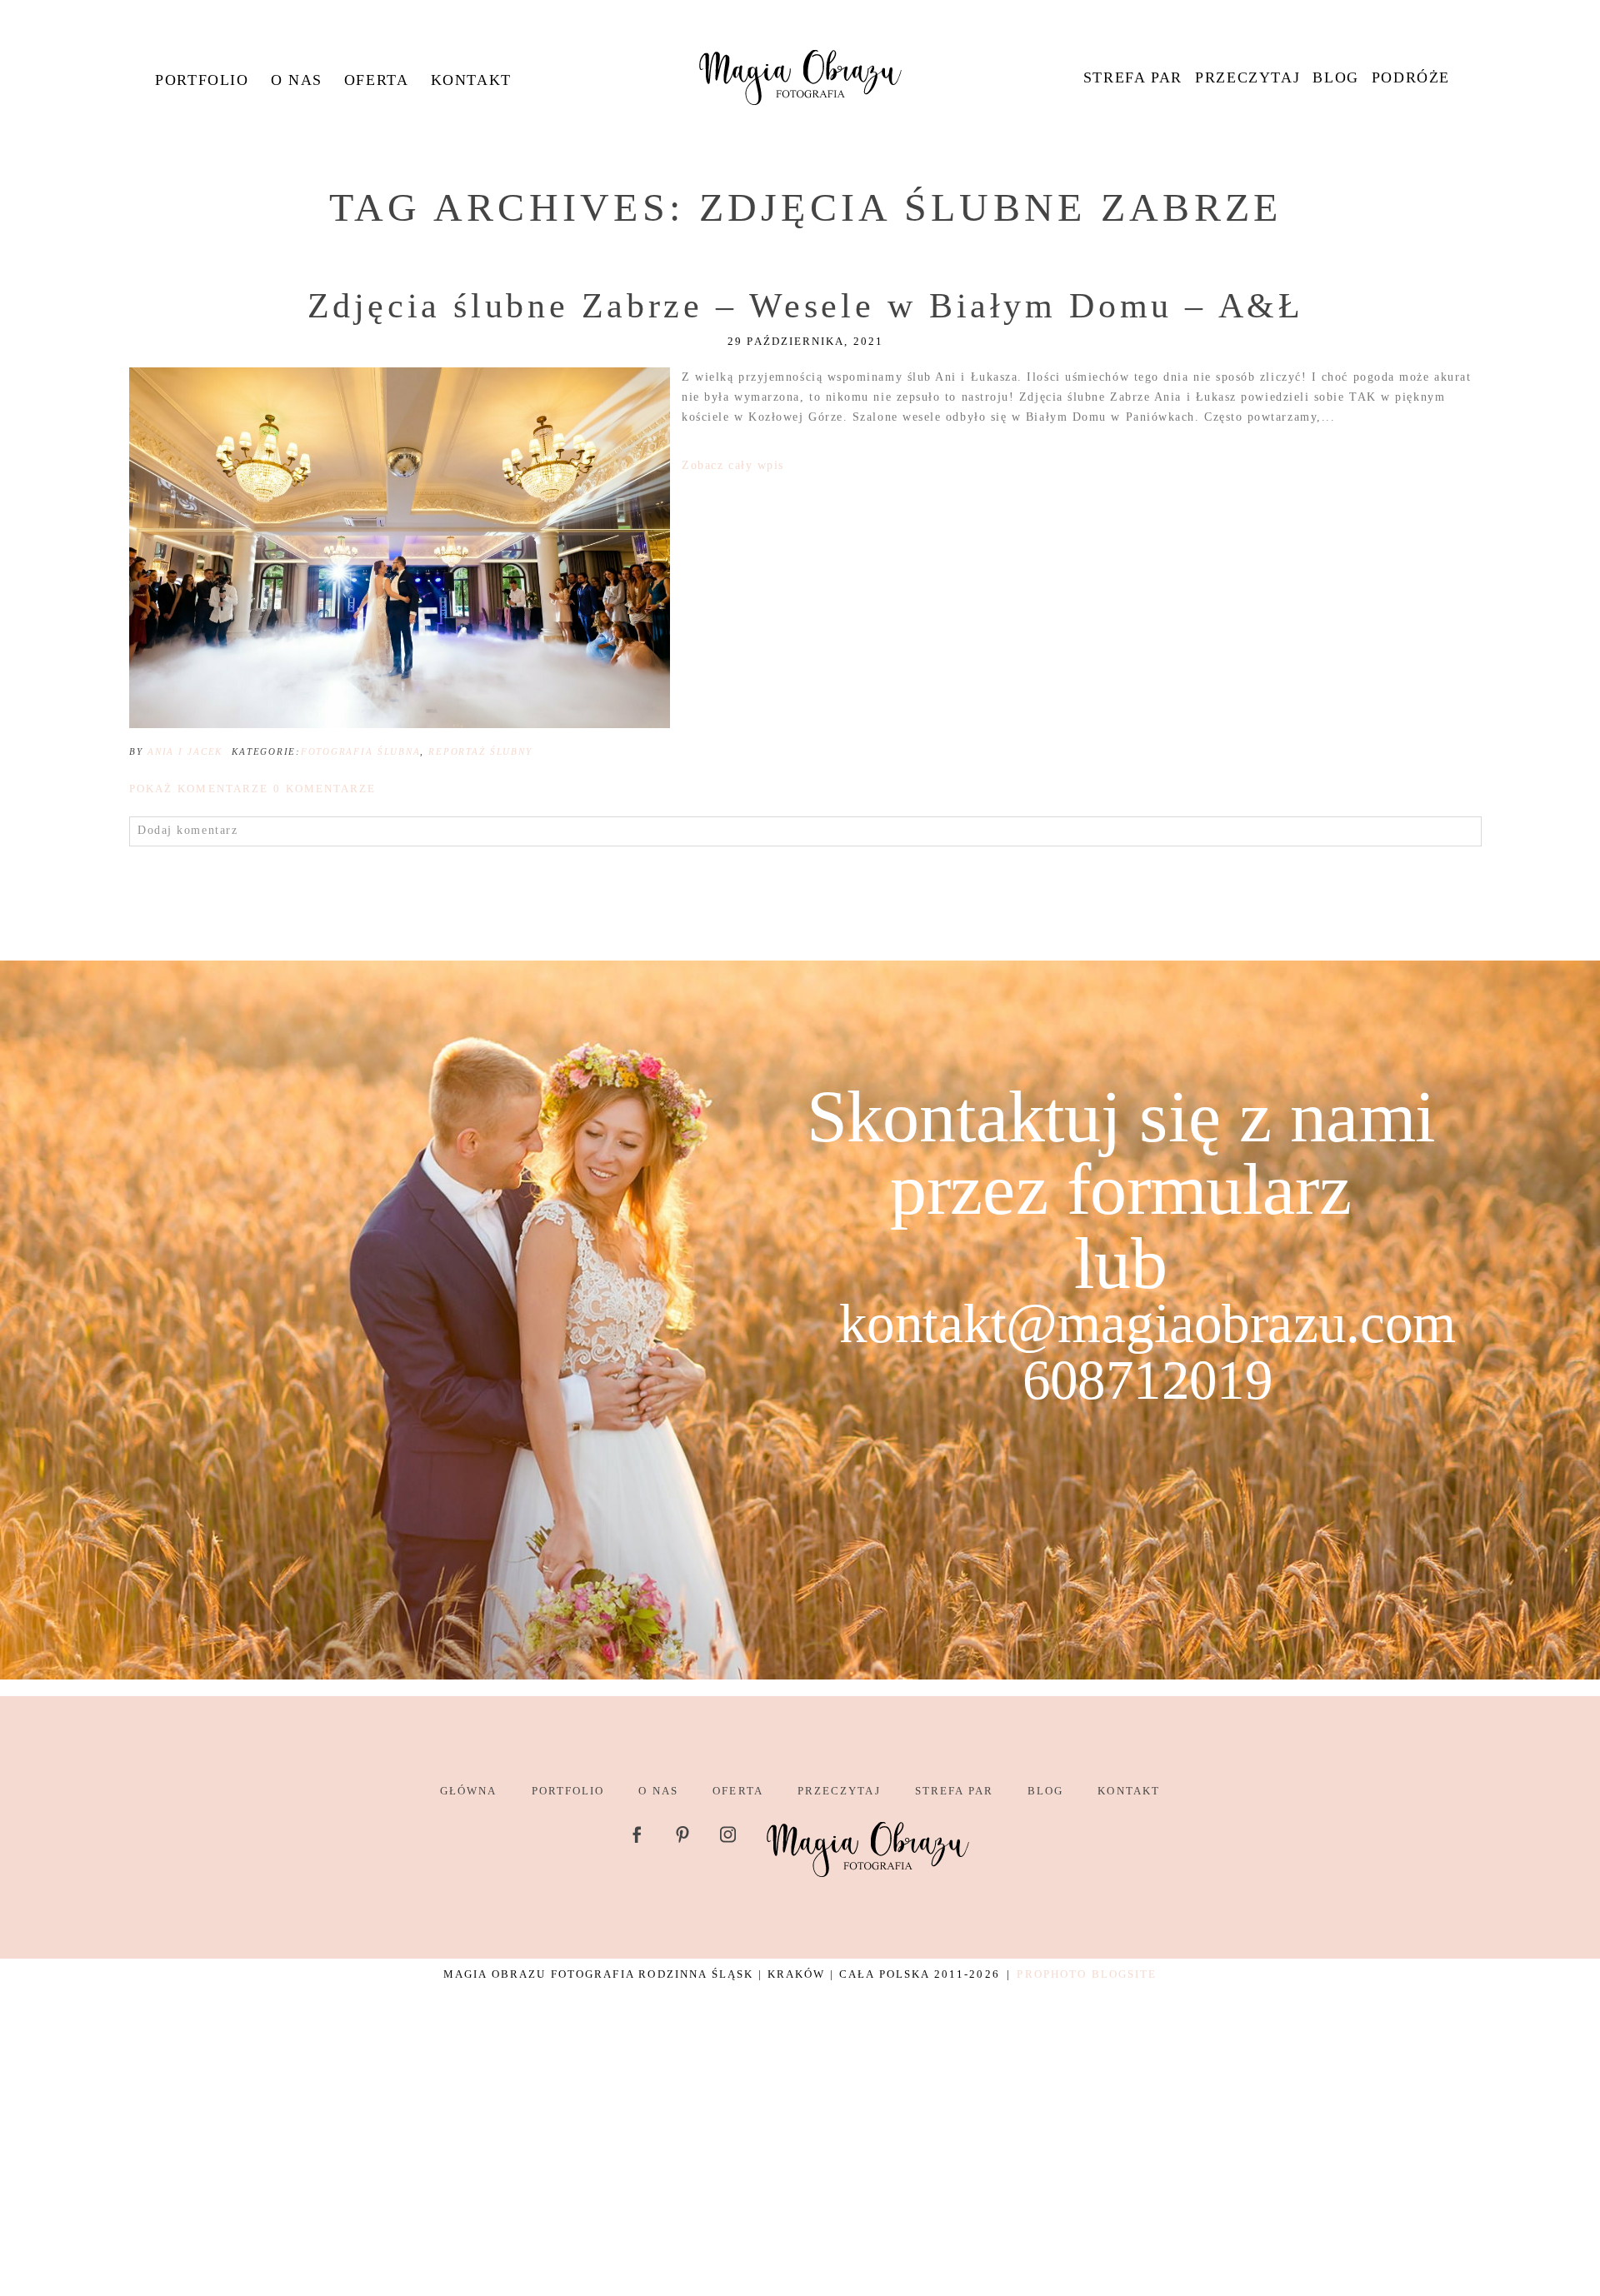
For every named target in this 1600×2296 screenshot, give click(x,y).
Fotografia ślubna (360, 751)
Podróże (1411, 77)
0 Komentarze (252, 789)
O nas (297, 80)
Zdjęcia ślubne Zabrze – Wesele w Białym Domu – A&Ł (806, 306)
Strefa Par (1133, 77)
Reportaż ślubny (480, 751)
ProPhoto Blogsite (1087, 1974)
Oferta (377, 80)
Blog (1335, 77)
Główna (468, 1791)
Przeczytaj (1247, 77)
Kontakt (471, 80)
